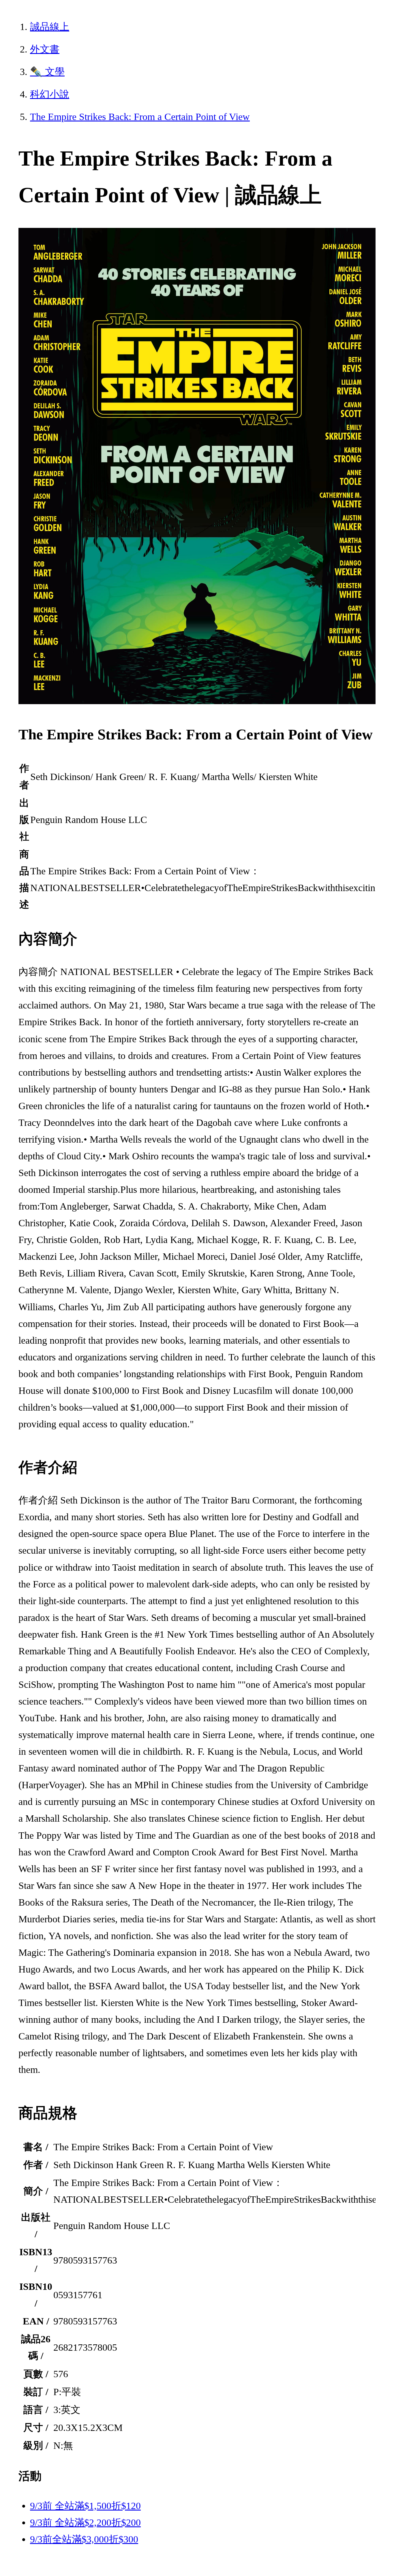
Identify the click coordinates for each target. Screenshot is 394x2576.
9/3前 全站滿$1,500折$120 (85, 2506)
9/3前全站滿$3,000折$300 (84, 2539)
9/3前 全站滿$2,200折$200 (85, 2522)
